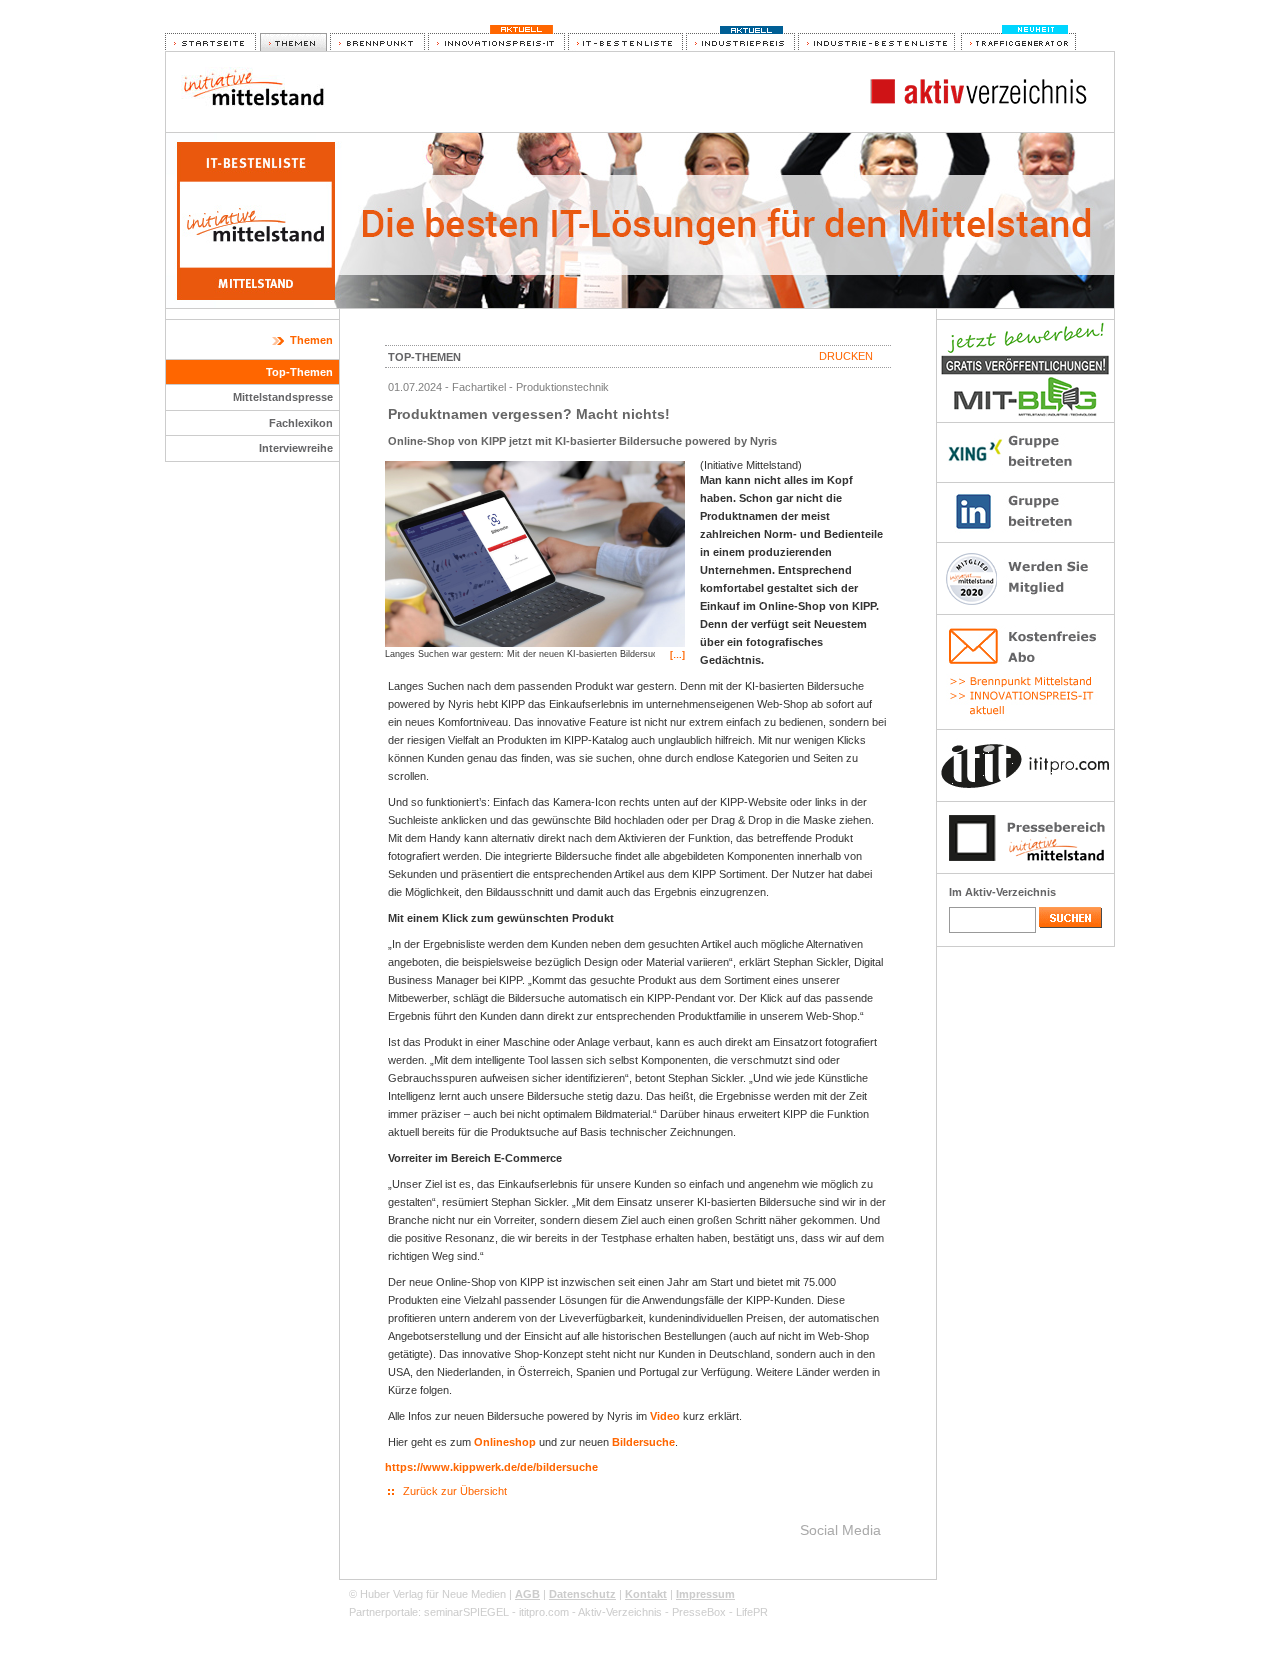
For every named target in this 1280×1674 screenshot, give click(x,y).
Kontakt (646, 1594)
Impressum (705, 1594)
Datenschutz (582, 1594)
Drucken (846, 356)
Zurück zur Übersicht (455, 1491)
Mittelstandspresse (283, 397)
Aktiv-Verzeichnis (620, 1612)
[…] (677, 655)
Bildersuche (643, 1442)
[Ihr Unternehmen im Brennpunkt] (377, 43)
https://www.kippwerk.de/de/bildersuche (491, 1467)
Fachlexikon (301, 423)
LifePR (752, 1612)
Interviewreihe (296, 448)
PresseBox (699, 1612)
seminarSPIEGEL (466, 1612)
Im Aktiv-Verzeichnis (1002, 892)
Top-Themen (299, 372)
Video (665, 1416)
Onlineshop (505, 1442)
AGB (527, 1594)
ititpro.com (544, 1612)
